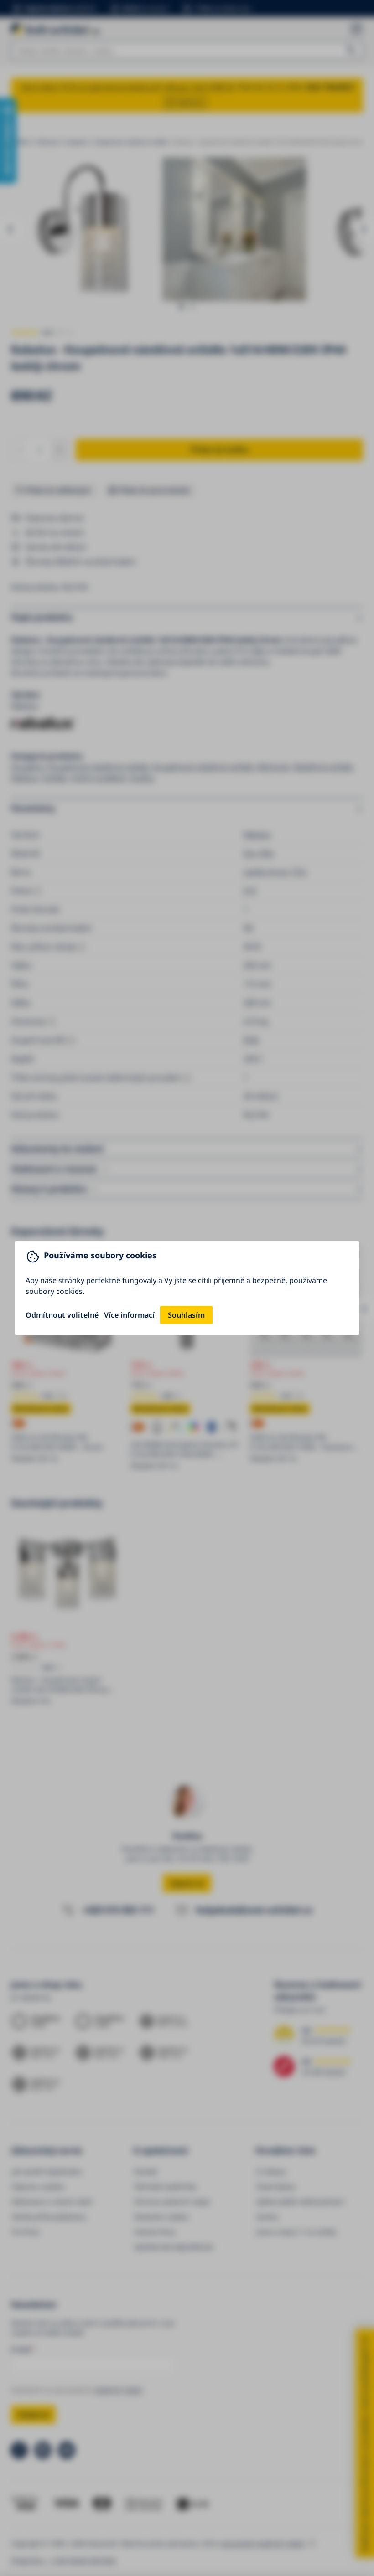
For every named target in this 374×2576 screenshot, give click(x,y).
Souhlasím (186, 1315)
